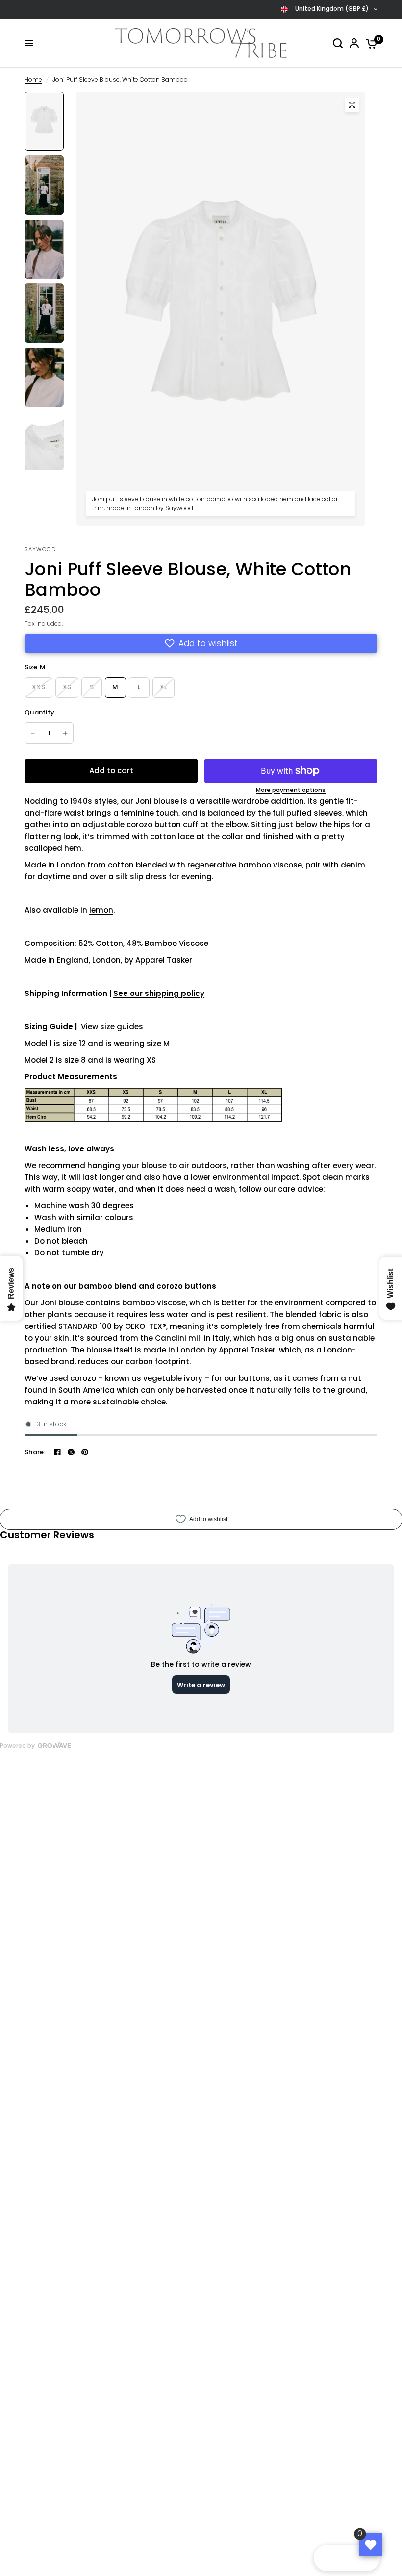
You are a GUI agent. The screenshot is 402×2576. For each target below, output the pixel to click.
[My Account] (354, 43)
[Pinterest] (85, 1452)
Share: (35, 1452)
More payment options (291, 790)
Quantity (39, 712)
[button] (201, 643)
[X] (71, 1452)
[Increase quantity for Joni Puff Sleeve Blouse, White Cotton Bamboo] (65, 733)
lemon (101, 910)
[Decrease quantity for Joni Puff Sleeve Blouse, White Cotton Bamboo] (33, 733)
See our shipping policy (159, 993)
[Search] (338, 43)
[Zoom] (352, 105)
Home (33, 80)
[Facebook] (57, 1452)
